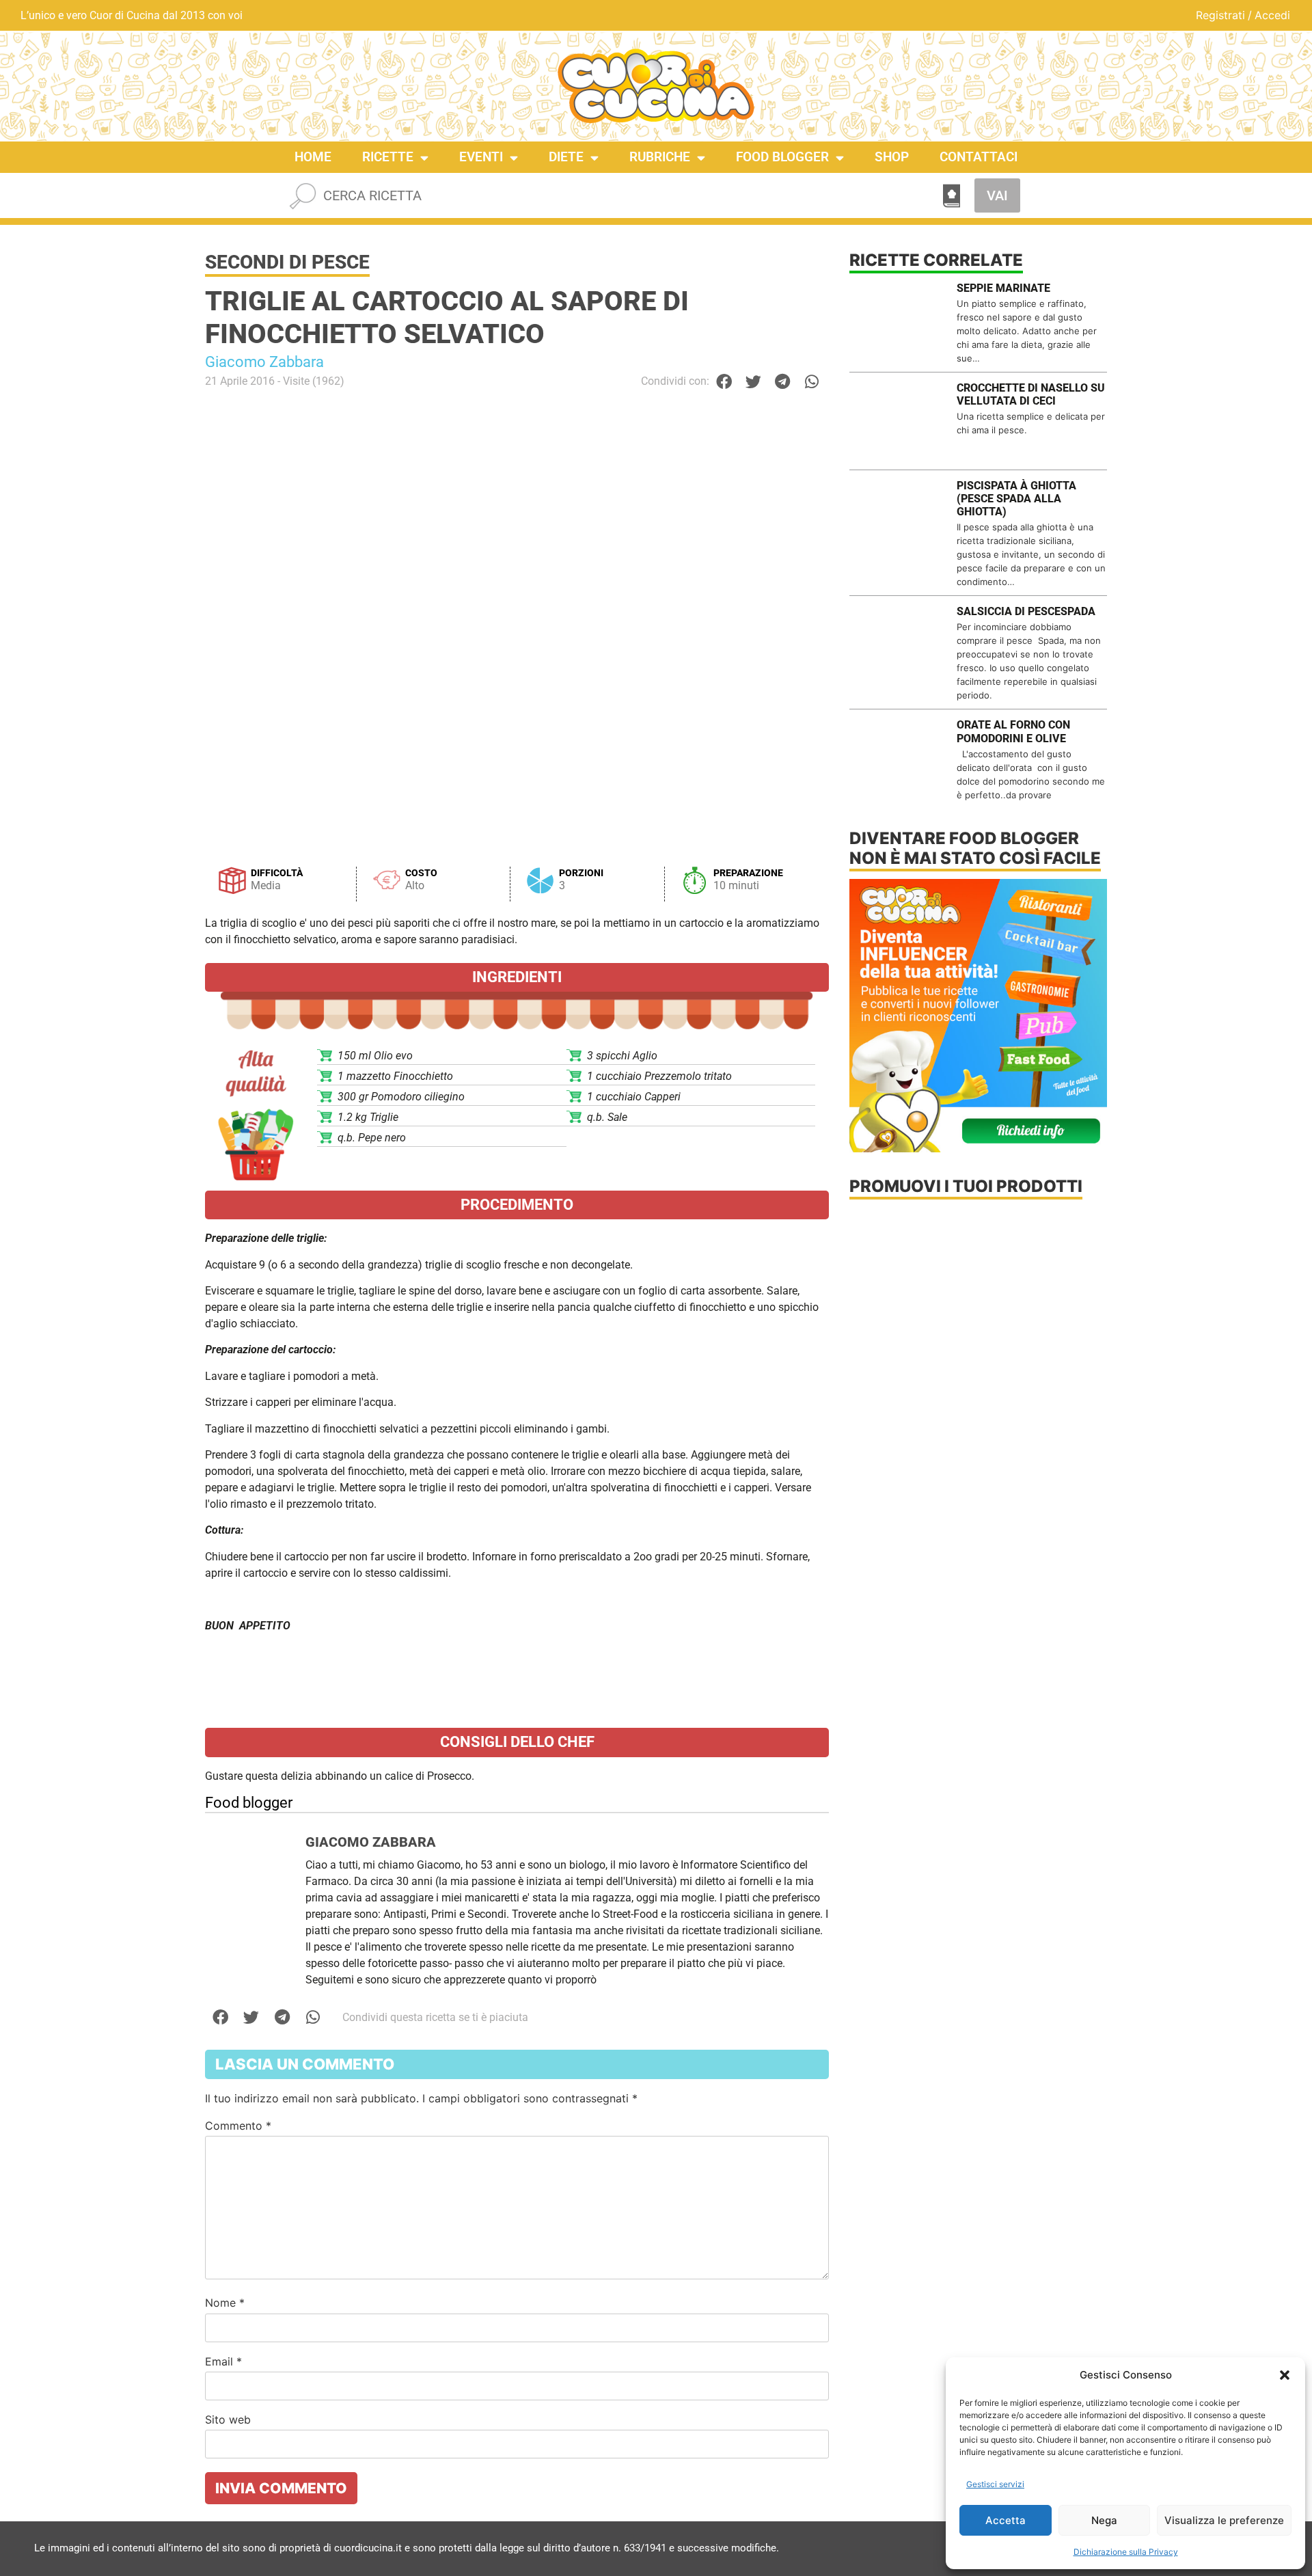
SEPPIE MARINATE (1003, 288)
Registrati (1220, 15)
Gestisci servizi (995, 2484)
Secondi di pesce (287, 262)
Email (223, 2361)
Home (313, 157)
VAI (997, 195)
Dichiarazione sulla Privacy (1126, 2552)
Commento (238, 2126)
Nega (1104, 2520)
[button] (1285, 2375)
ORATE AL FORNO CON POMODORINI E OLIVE (1013, 731)
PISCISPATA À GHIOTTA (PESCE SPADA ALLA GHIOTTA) (1016, 499)
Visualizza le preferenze (1224, 2520)
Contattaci (979, 157)
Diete (566, 157)
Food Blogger (782, 157)
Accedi (1272, 15)
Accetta (1006, 2520)
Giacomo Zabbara (264, 362)
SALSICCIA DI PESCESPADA (1026, 611)
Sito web (228, 2419)
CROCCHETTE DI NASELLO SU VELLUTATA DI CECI (1031, 394)
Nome (225, 2303)
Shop (892, 157)
